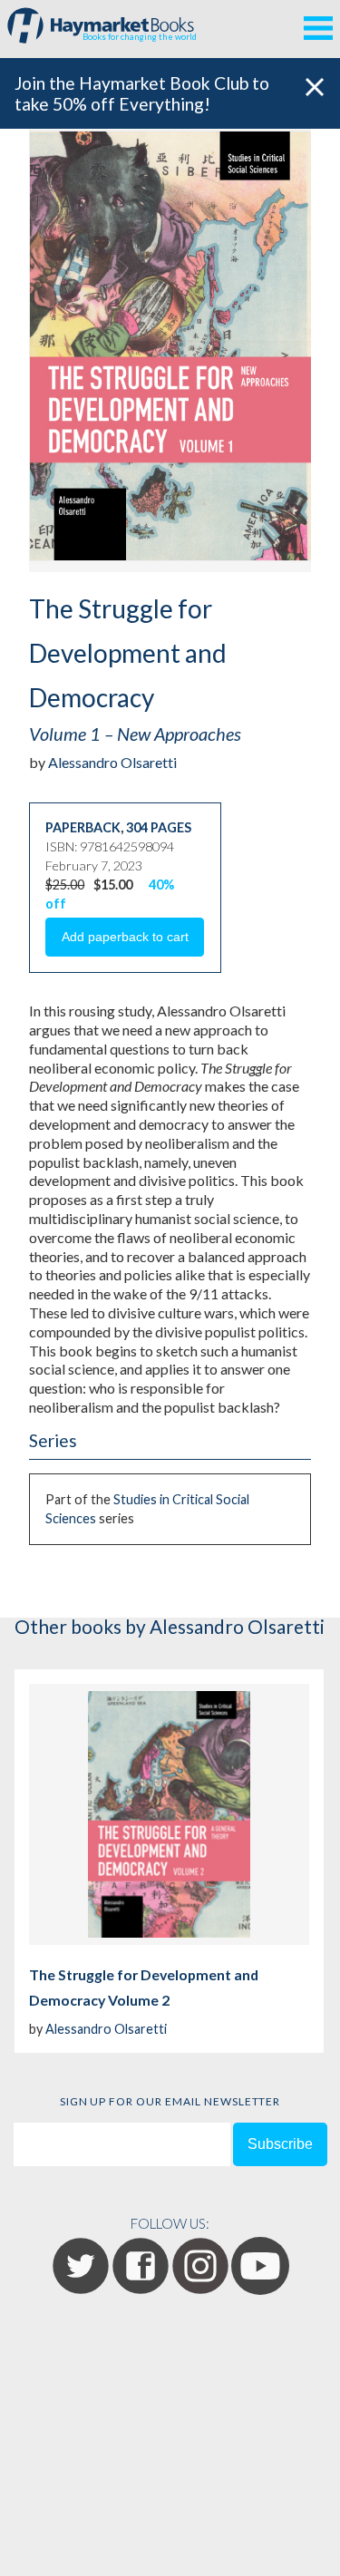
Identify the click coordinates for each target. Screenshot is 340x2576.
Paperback (83, 827)
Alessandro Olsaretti (112, 762)
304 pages (159, 827)
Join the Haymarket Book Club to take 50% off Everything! (142, 93)
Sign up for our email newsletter (170, 2101)
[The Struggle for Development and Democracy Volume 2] (169, 1814)
